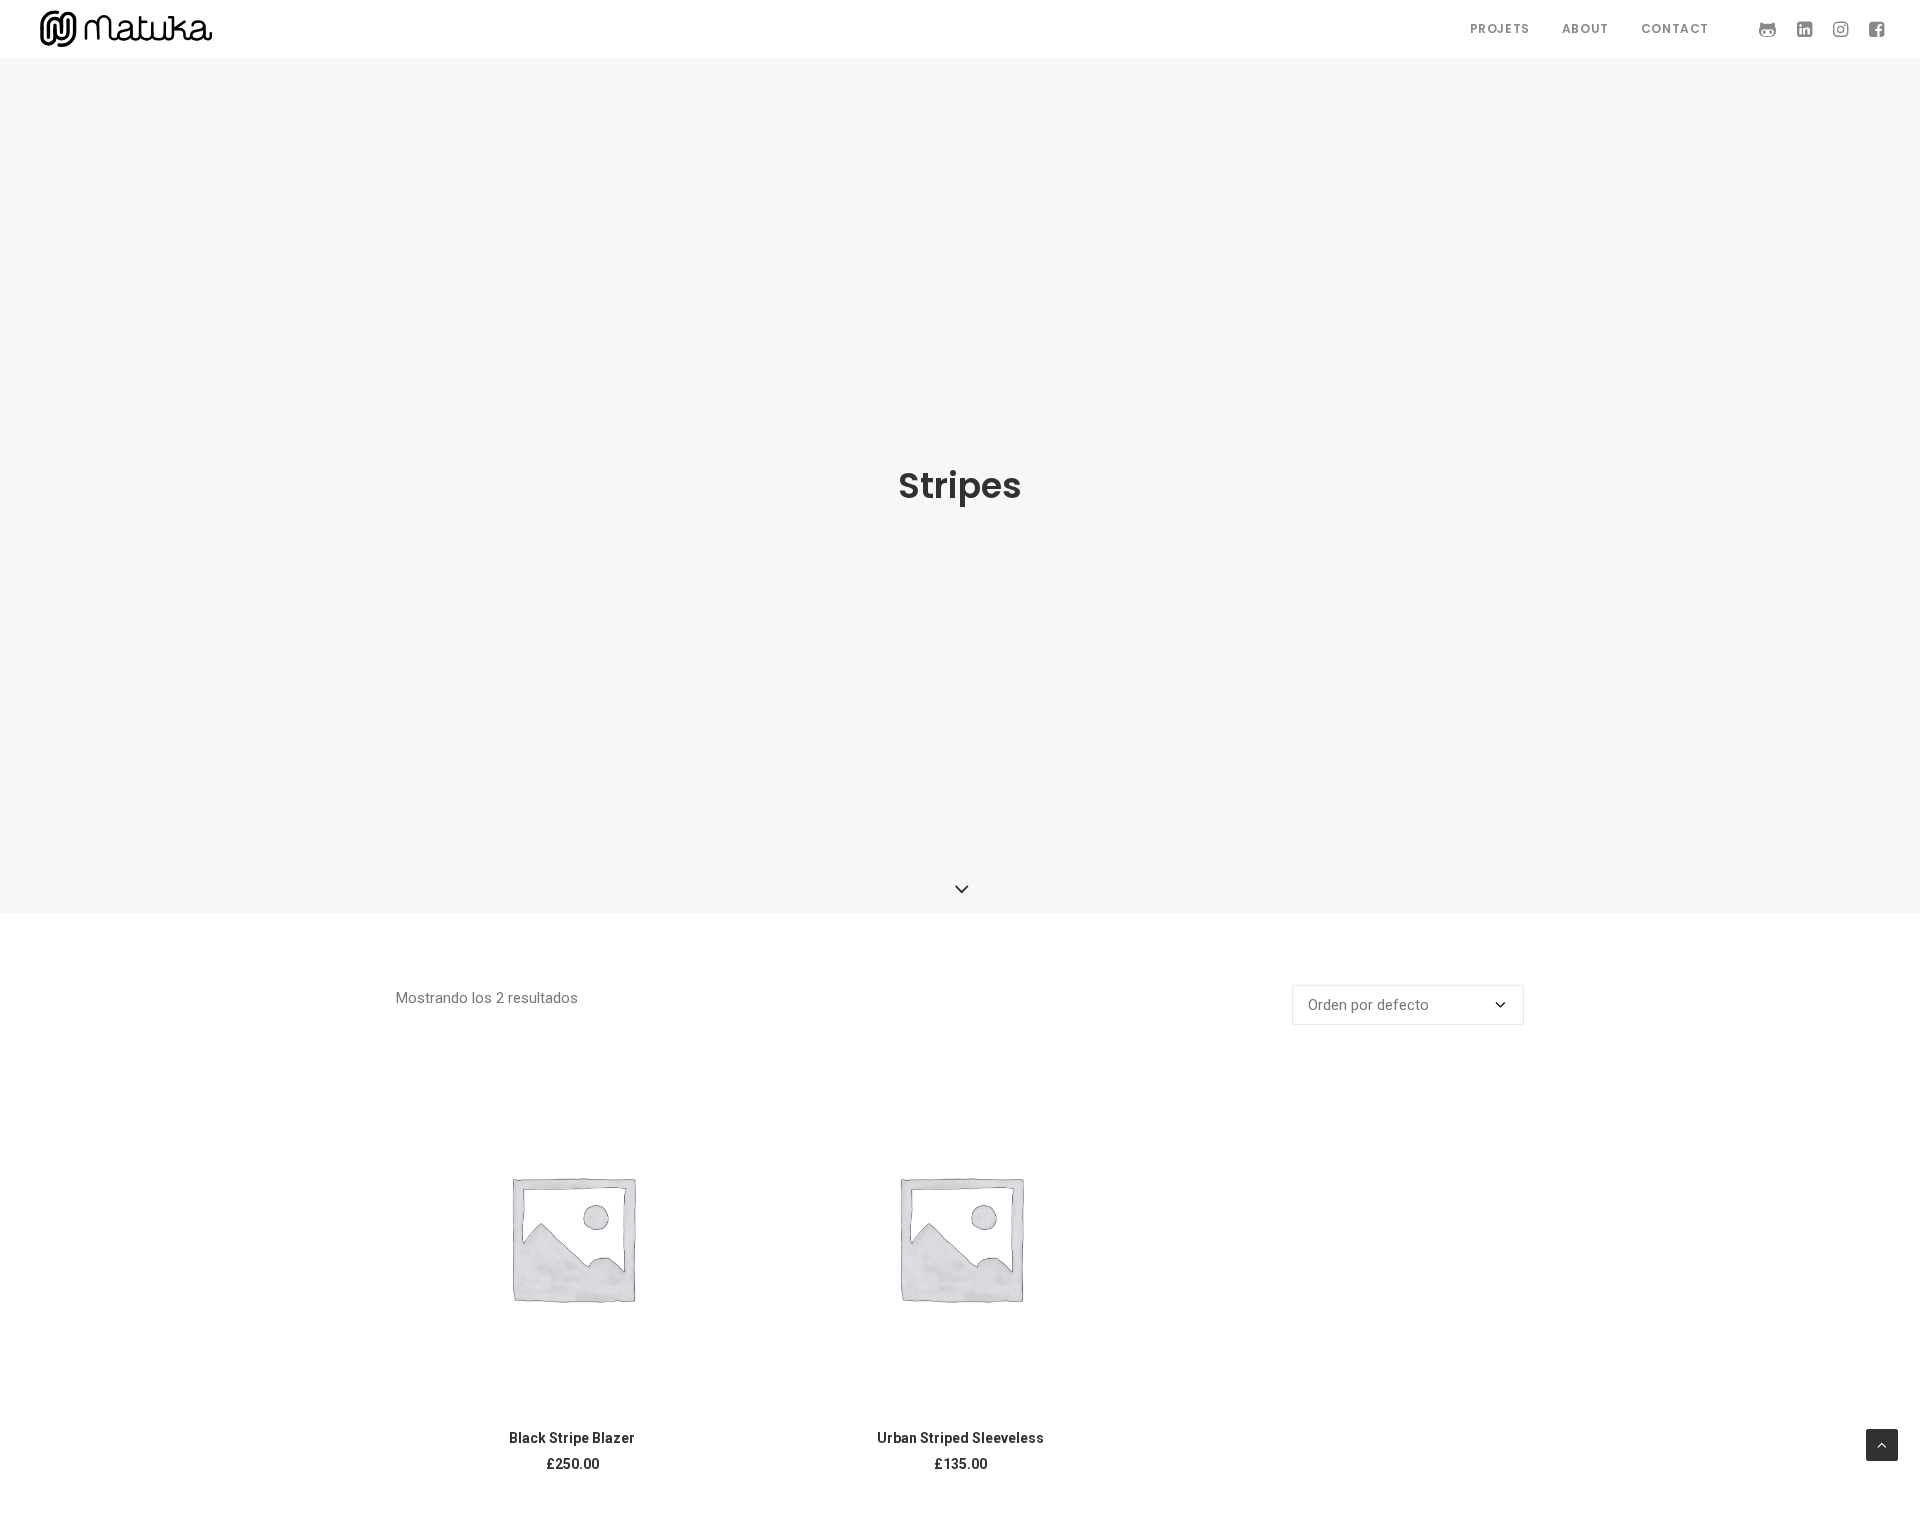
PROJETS (1500, 28)
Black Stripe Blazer (572, 1438)
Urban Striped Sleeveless (960, 1438)
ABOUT (1585, 28)
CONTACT (1675, 28)
